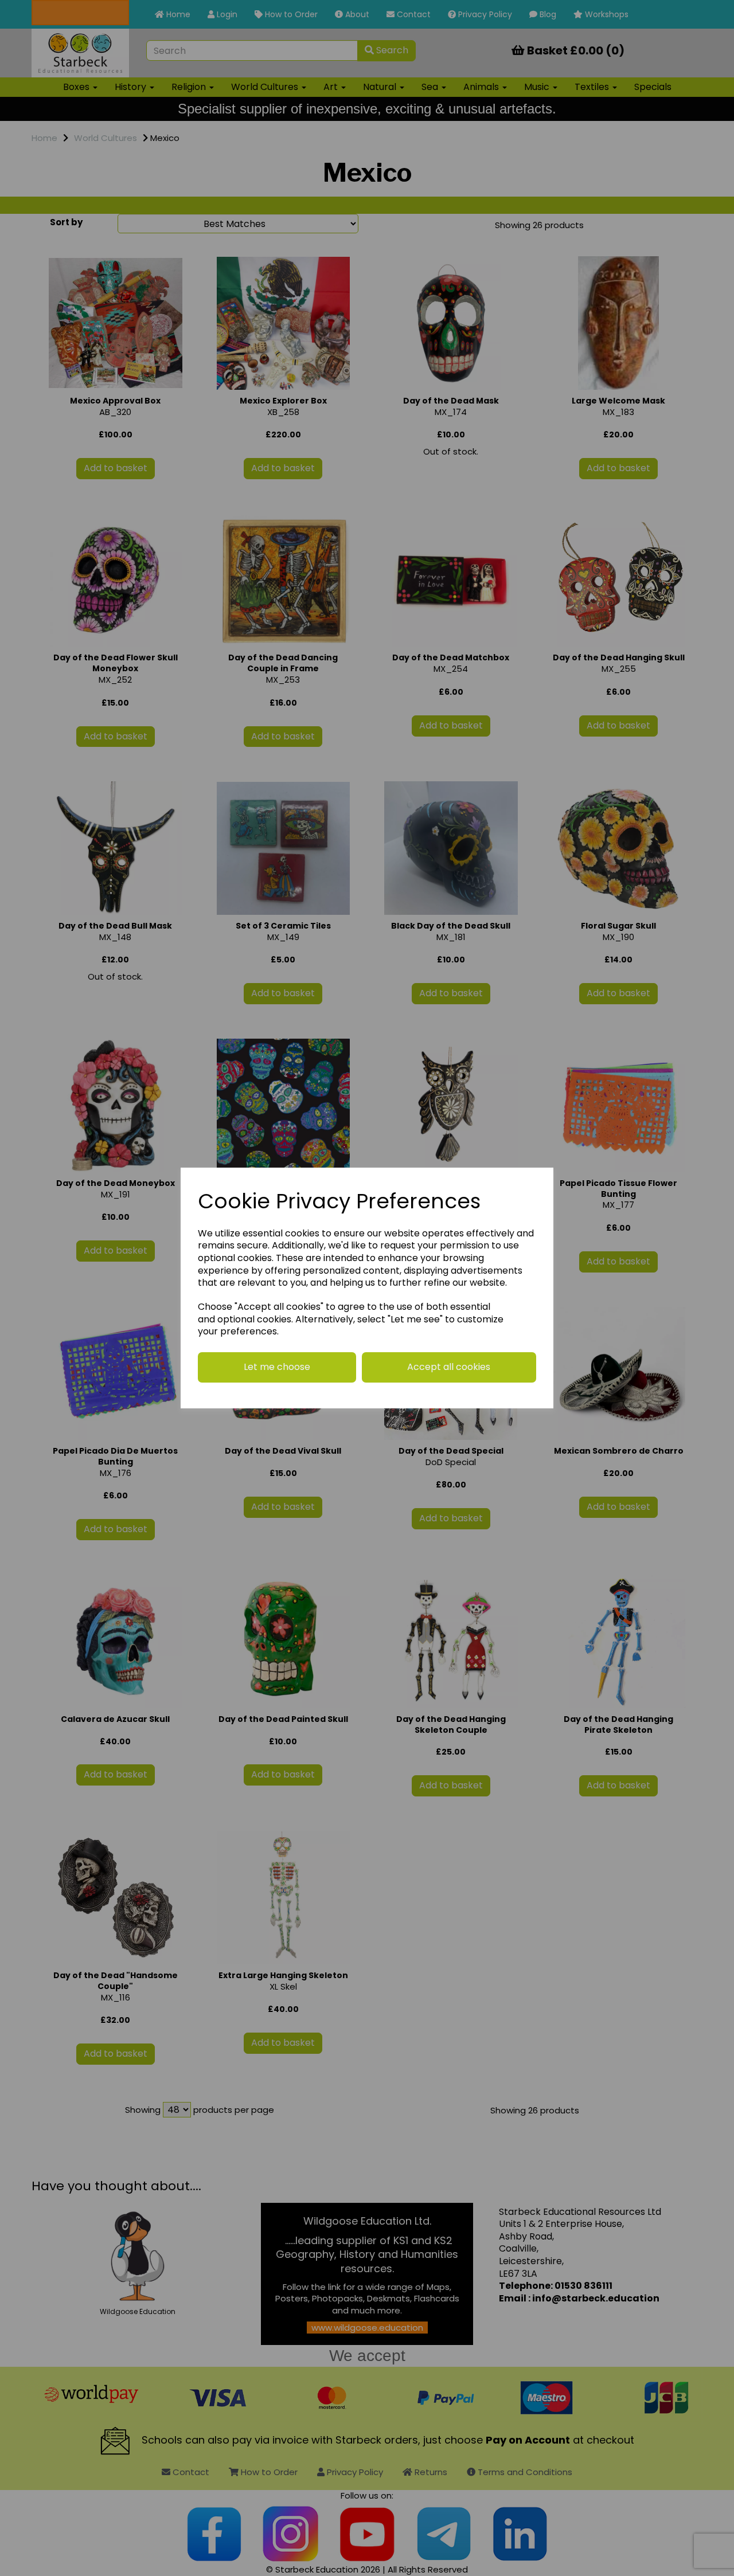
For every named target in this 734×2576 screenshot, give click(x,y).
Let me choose (277, 1367)
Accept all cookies (449, 1367)
